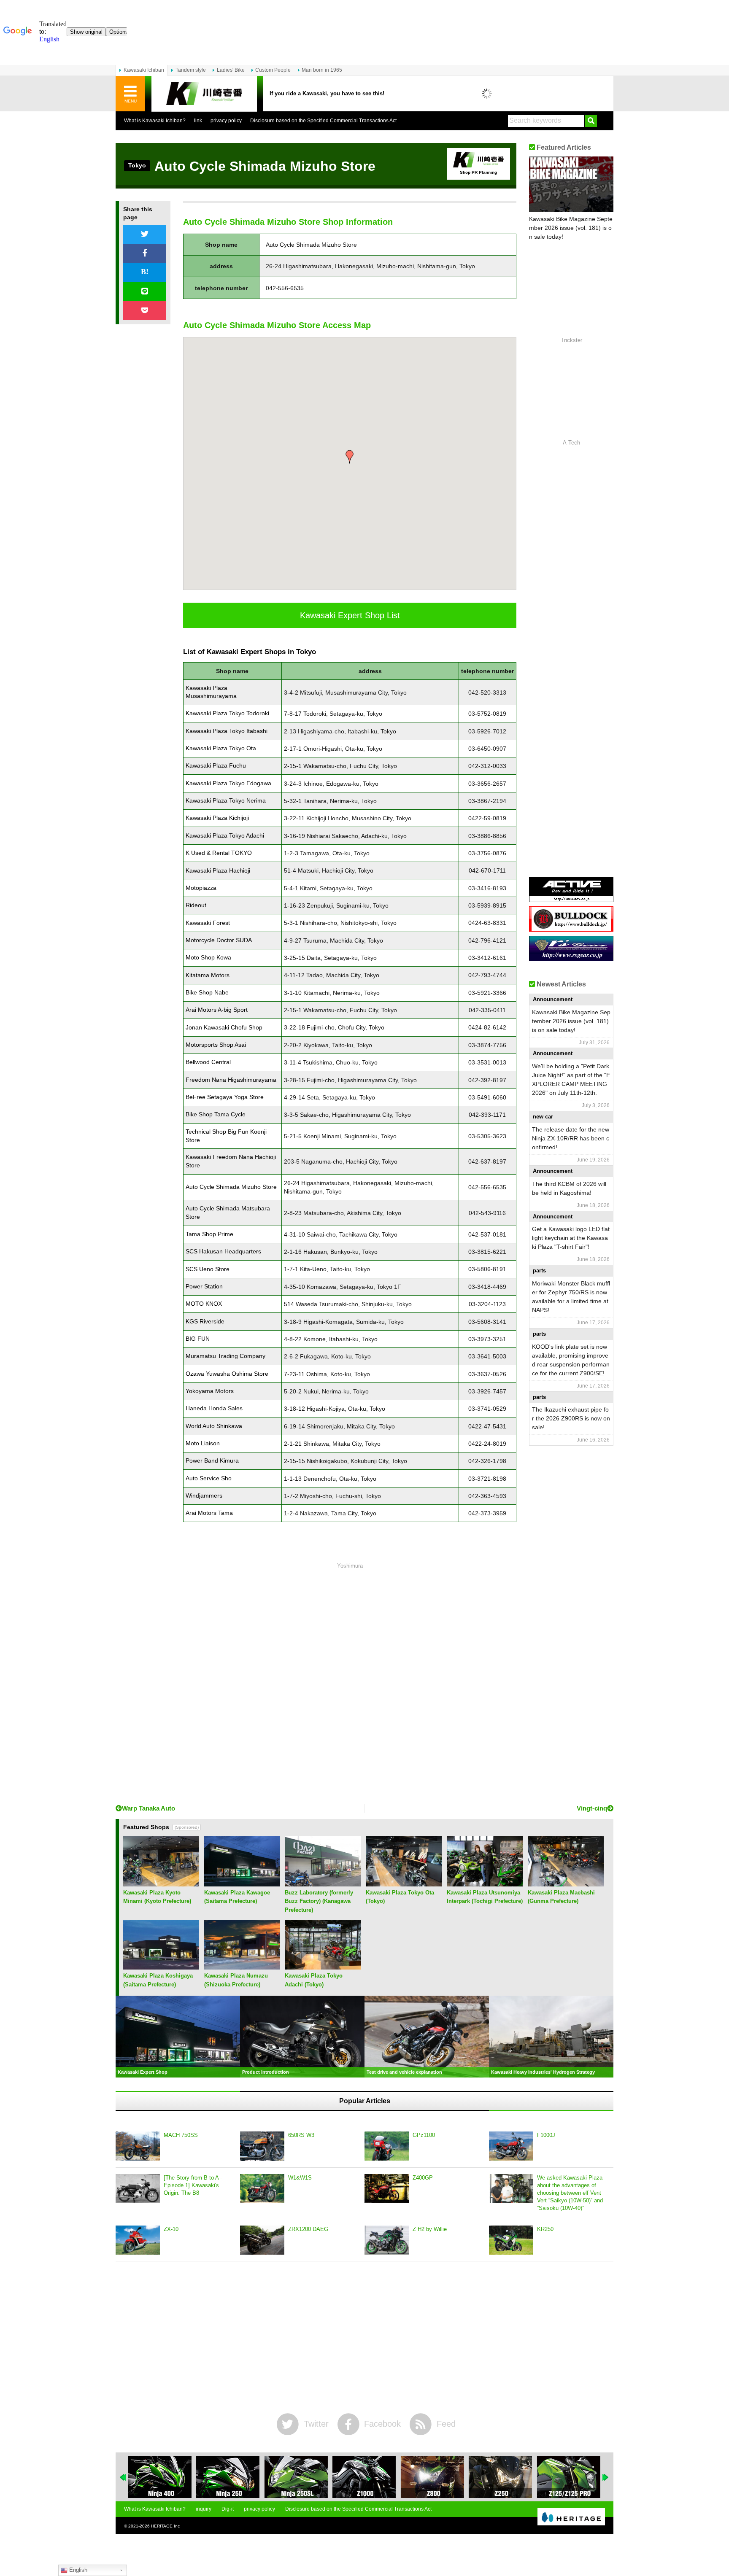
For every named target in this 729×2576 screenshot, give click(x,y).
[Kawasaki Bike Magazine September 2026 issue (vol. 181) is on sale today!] (571, 184)
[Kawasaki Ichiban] (204, 94)
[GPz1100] (387, 2146)
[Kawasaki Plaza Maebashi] (566, 1883)
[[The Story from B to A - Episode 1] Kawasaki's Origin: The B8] (138, 2189)
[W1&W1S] (262, 2189)
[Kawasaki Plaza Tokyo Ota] (404, 1883)
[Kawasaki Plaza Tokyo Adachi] (323, 1966)
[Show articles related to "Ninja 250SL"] (228, 2477)
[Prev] (123, 2477)
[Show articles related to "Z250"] (432, 2477)
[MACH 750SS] (138, 2146)
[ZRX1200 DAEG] (262, 2240)
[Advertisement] (350, 1685)
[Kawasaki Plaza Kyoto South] (161, 1883)
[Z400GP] (387, 2189)
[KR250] (511, 2240)
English (77, 2570)
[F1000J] (511, 2146)
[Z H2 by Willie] (387, 2240)
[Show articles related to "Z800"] (364, 2477)
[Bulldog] (571, 928)
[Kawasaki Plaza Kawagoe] (242, 1883)
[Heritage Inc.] (571, 2517)
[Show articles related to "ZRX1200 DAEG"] (569, 2477)
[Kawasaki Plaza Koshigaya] (161, 1966)
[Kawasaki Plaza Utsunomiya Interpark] (485, 1883)
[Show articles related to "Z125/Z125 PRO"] (500, 2477)
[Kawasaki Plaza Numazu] (242, 1966)
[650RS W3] (262, 2146)
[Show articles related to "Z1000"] (296, 2477)
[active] (571, 899)
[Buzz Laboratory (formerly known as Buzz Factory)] (323, 1883)
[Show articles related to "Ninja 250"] (160, 2477)
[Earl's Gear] (571, 958)
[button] (350, 457)
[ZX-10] (138, 2240)
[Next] (606, 2477)
